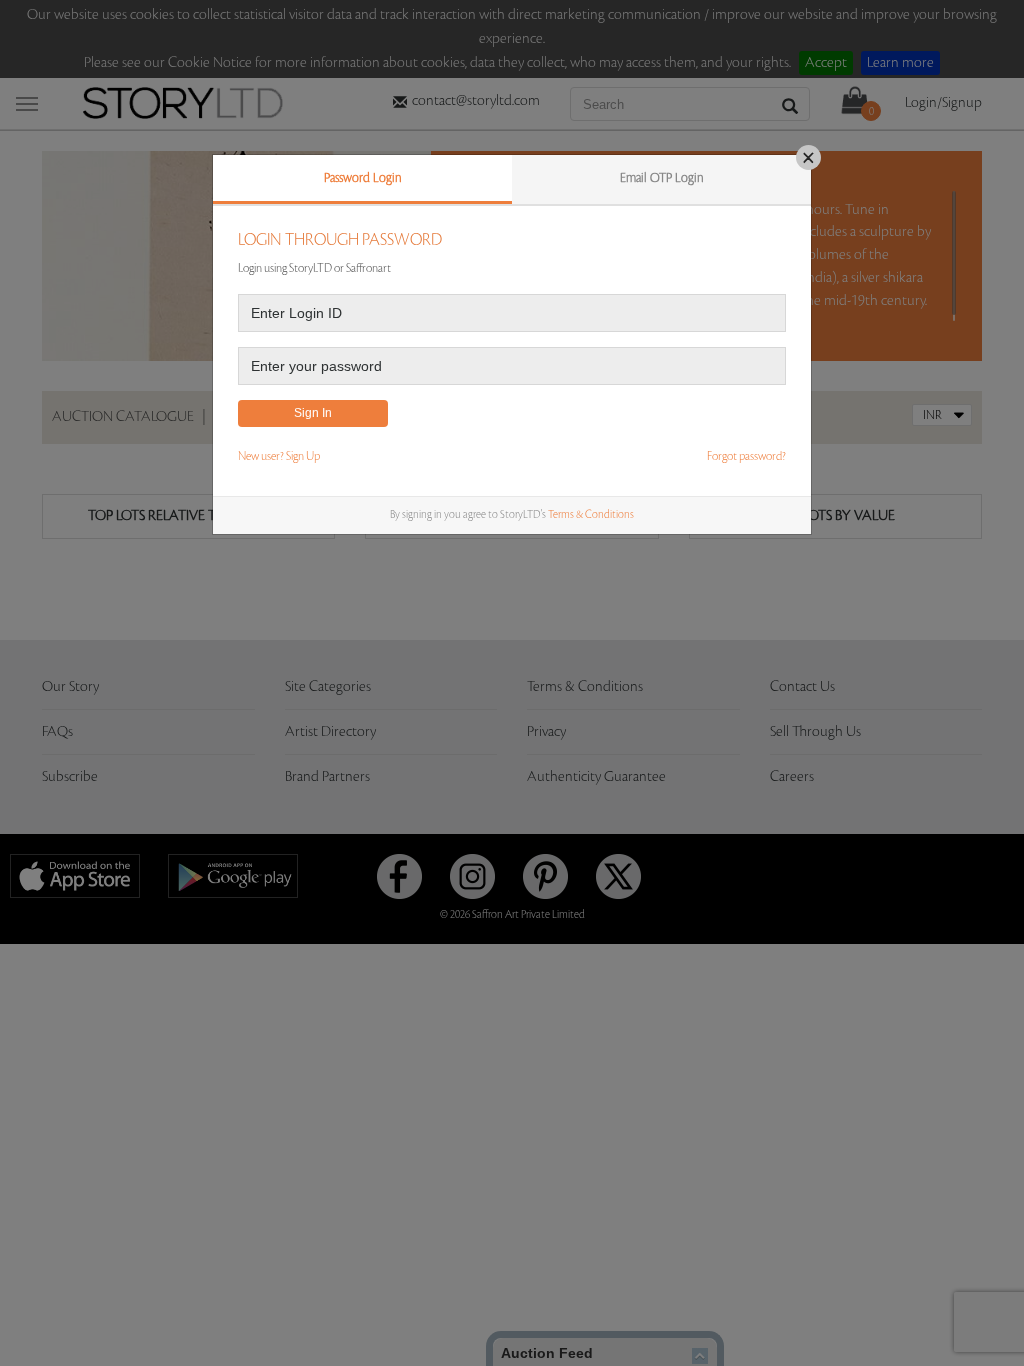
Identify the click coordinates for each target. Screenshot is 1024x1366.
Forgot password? (746, 456)
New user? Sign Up (279, 456)
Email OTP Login (662, 178)
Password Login (363, 178)
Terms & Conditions (591, 515)
